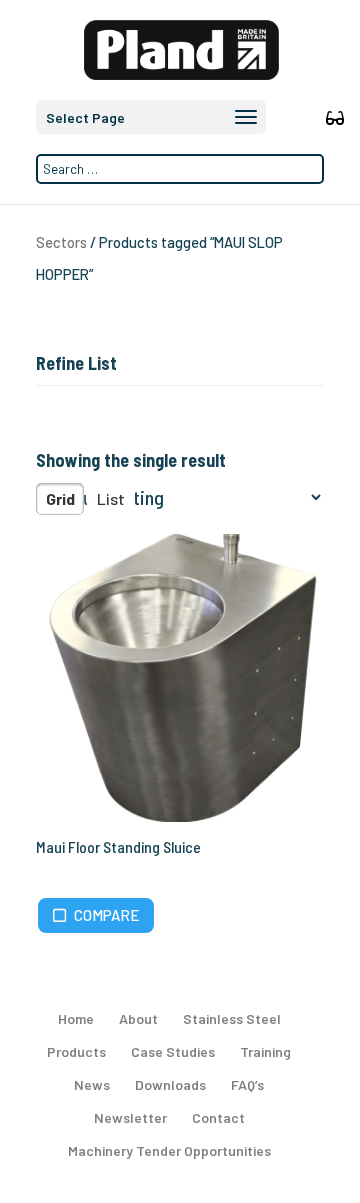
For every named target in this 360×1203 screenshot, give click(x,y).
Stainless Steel (232, 1018)
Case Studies (173, 1051)
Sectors (61, 242)
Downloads (170, 1084)
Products (76, 1051)
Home (76, 1018)
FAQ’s (247, 1084)
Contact (218, 1117)
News (92, 1084)
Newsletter (130, 1117)
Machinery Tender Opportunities (169, 1150)
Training (265, 1051)
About (138, 1018)
